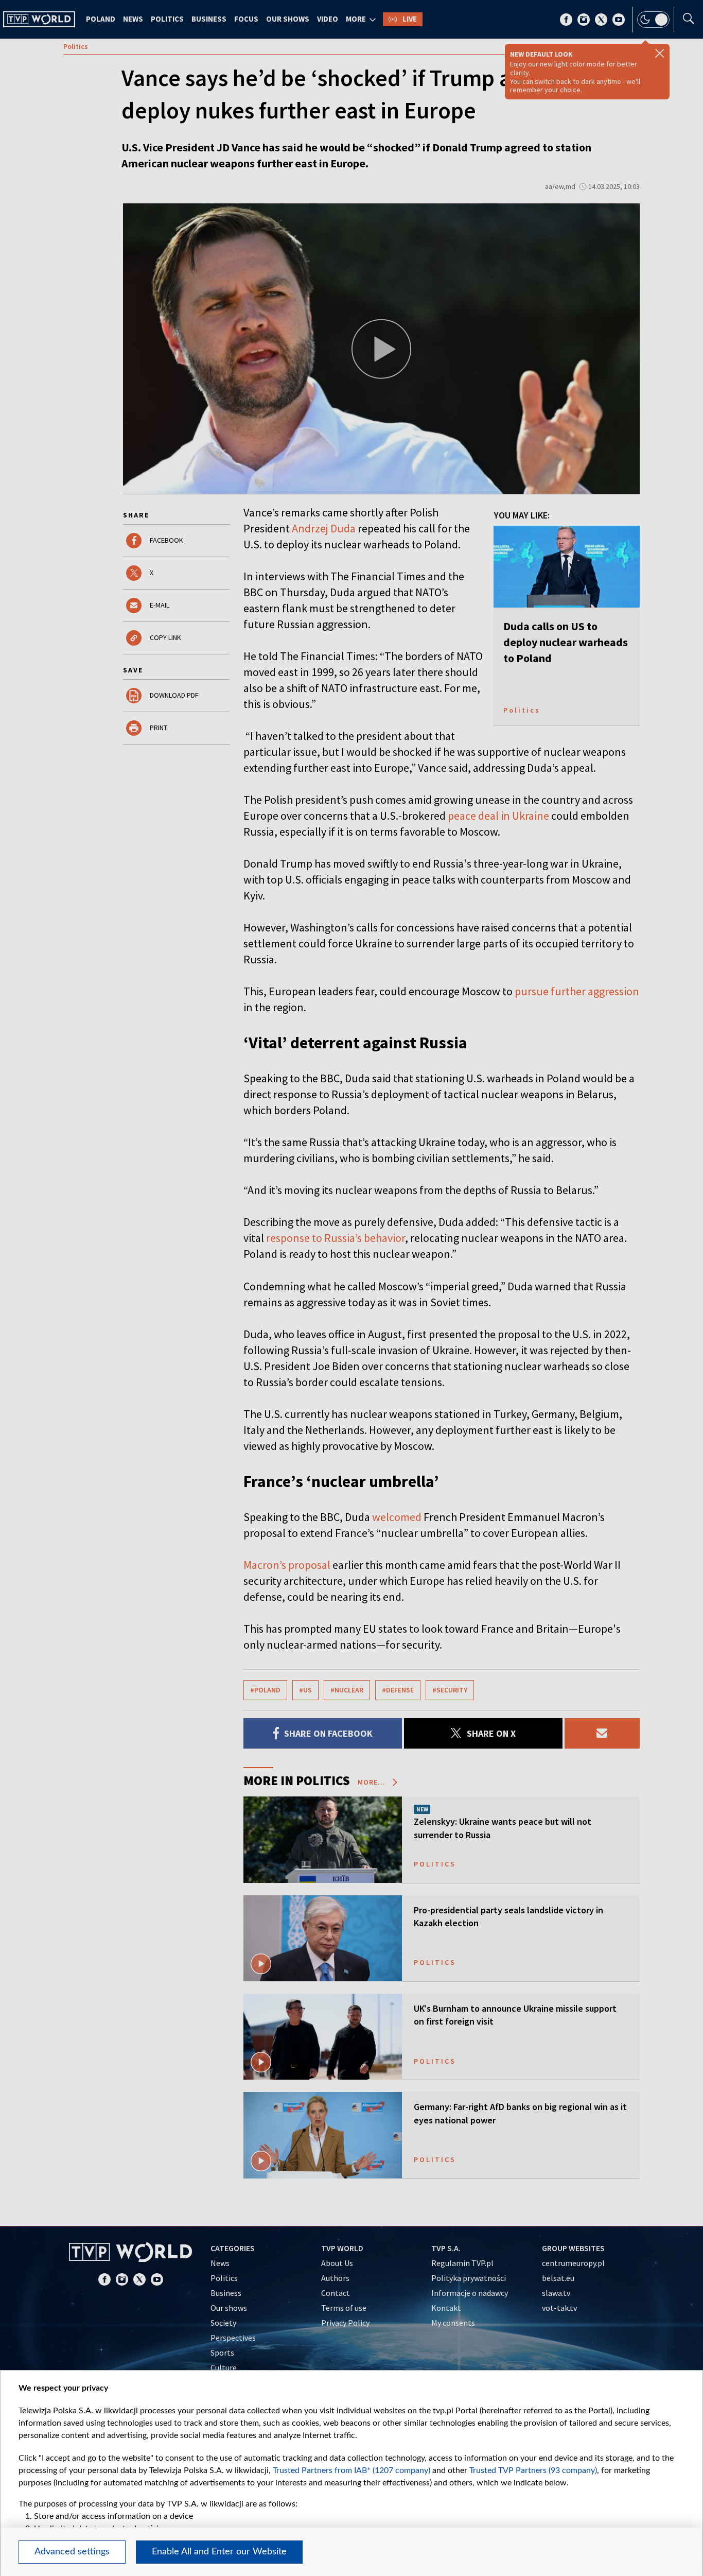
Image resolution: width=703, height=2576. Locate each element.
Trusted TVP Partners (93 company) (533, 2470)
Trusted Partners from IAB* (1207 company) (351, 2470)
